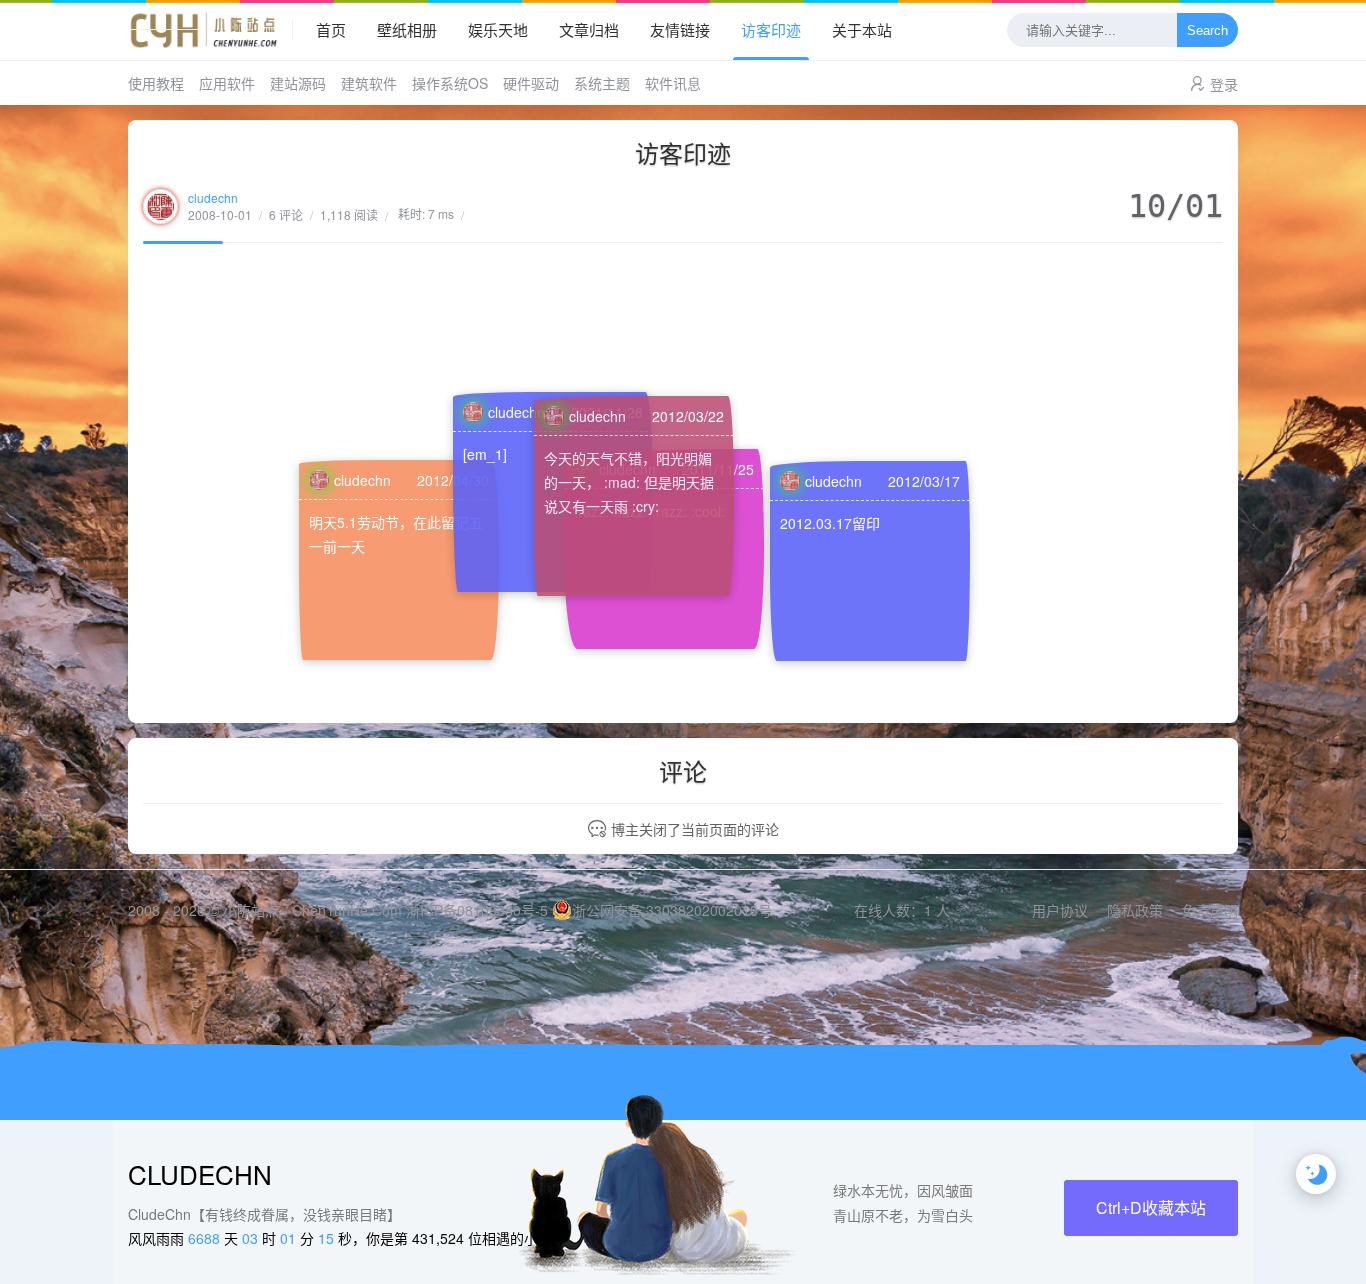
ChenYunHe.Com (347, 910)
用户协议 (1060, 910)
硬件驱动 (531, 83)
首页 (331, 29)
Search (1207, 30)
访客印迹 (771, 29)
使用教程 (156, 83)
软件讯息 (673, 83)
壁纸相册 (407, 29)
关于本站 (862, 29)
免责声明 (1210, 910)
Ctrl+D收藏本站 (1151, 1207)
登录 (1224, 84)
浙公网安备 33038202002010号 (672, 910)
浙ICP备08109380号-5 (477, 910)
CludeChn (200, 1173)
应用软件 (227, 83)
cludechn (213, 197)
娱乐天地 (498, 29)
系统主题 (602, 83)
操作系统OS (450, 83)
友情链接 (680, 29)
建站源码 (298, 83)
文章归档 (589, 29)
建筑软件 (369, 83)
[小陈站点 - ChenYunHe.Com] (210, 30)
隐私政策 (1135, 910)
